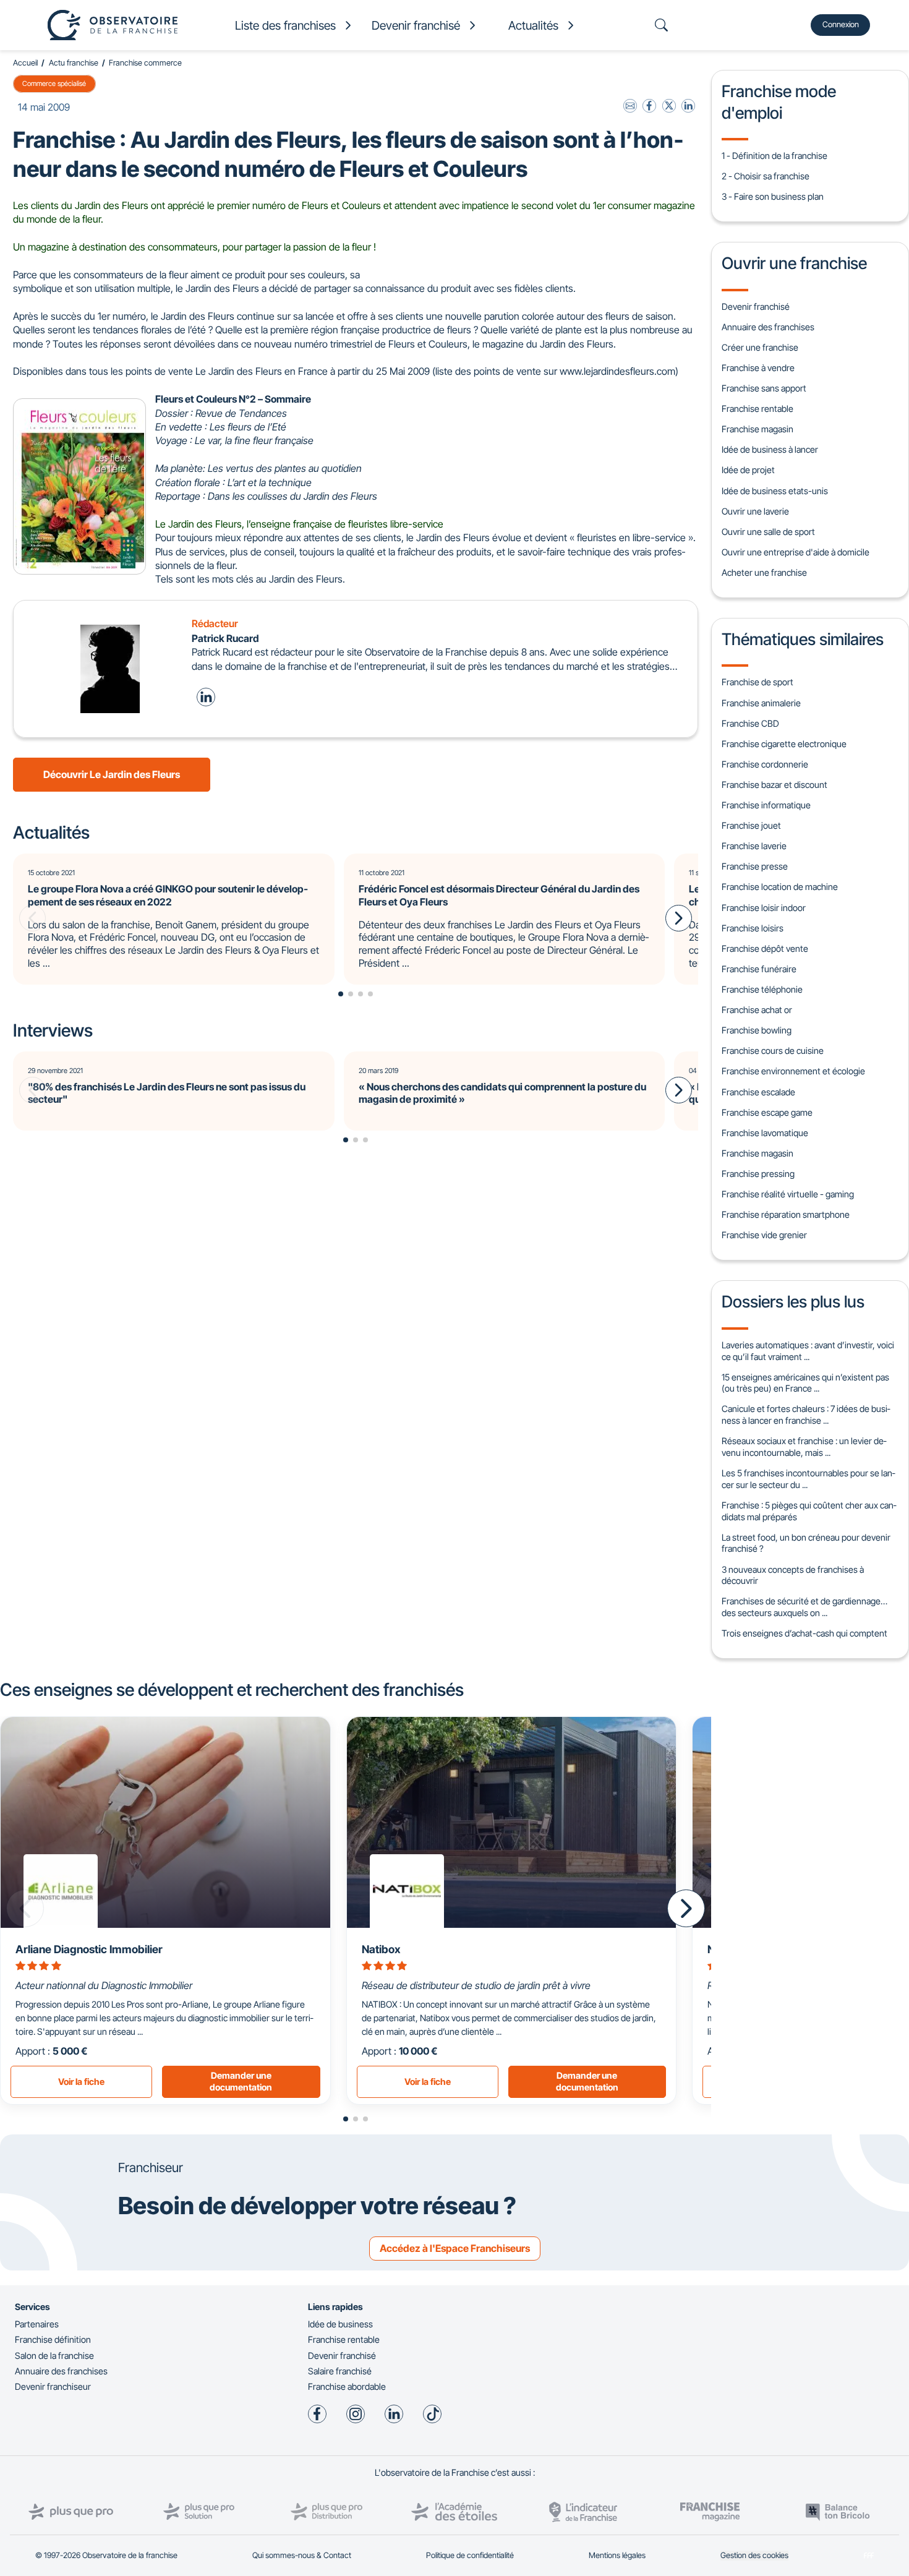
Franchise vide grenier (764, 1235)
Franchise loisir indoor (764, 908)
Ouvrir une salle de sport (768, 532)
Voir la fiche (81, 2082)
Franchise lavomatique (765, 1133)
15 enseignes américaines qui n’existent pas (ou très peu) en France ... (805, 1383)
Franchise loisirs (753, 928)
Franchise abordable (347, 2386)
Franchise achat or (757, 1010)
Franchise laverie (754, 846)
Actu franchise (74, 63)
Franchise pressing (758, 1174)
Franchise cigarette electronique (784, 744)
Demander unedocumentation (241, 2081)
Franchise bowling (757, 1030)
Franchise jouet (751, 825)
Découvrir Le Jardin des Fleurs (112, 774)
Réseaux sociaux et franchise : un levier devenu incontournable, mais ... (804, 1447)
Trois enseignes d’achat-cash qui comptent (804, 1633)
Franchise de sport (757, 682)
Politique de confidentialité (470, 2555)
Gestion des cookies (754, 2555)
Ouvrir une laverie (755, 511)
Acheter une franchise (764, 572)
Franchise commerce (145, 63)
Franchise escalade (758, 1092)
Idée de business (340, 2324)
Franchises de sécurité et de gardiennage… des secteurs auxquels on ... (804, 1607)
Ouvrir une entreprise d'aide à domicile (796, 552)
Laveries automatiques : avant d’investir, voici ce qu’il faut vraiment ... (808, 1351)
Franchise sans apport (764, 388)
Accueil (25, 63)
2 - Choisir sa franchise (766, 176)
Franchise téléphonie (762, 989)
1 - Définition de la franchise (775, 156)
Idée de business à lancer (770, 449)
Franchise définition (53, 2339)
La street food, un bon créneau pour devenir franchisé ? (806, 1543)
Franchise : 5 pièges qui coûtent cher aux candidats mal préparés (809, 1511)
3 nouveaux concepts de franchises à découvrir (793, 1575)
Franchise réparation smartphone (786, 1214)
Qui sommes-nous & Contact (302, 2555)
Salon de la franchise (54, 2356)
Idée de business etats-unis (775, 491)
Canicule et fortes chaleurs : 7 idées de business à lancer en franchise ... (806, 1414)
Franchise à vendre (758, 368)
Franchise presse (755, 866)
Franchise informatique (766, 805)
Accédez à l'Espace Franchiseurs (455, 2248)
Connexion (841, 24)
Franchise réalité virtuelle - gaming (788, 1194)
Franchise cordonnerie (765, 764)
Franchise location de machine (780, 887)
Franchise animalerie (761, 703)
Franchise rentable (757, 409)
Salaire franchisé (340, 2371)
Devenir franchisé (756, 306)
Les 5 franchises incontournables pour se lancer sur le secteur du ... (808, 1479)
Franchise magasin (757, 429)
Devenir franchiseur (53, 2386)
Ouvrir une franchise (794, 263)
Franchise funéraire (759, 969)
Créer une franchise (760, 347)
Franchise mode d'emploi (779, 101)
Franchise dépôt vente (765, 948)
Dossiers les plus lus (793, 1301)
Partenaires (37, 2324)
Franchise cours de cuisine (773, 1051)
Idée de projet (748, 470)
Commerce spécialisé (54, 83)
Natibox (381, 1949)
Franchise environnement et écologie (793, 1071)
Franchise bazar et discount (775, 785)
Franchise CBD (750, 723)
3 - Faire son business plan (773, 196)
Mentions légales (617, 2555)
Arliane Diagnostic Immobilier (89, 1949)
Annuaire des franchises (768, 327)
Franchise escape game (767, 1112)
